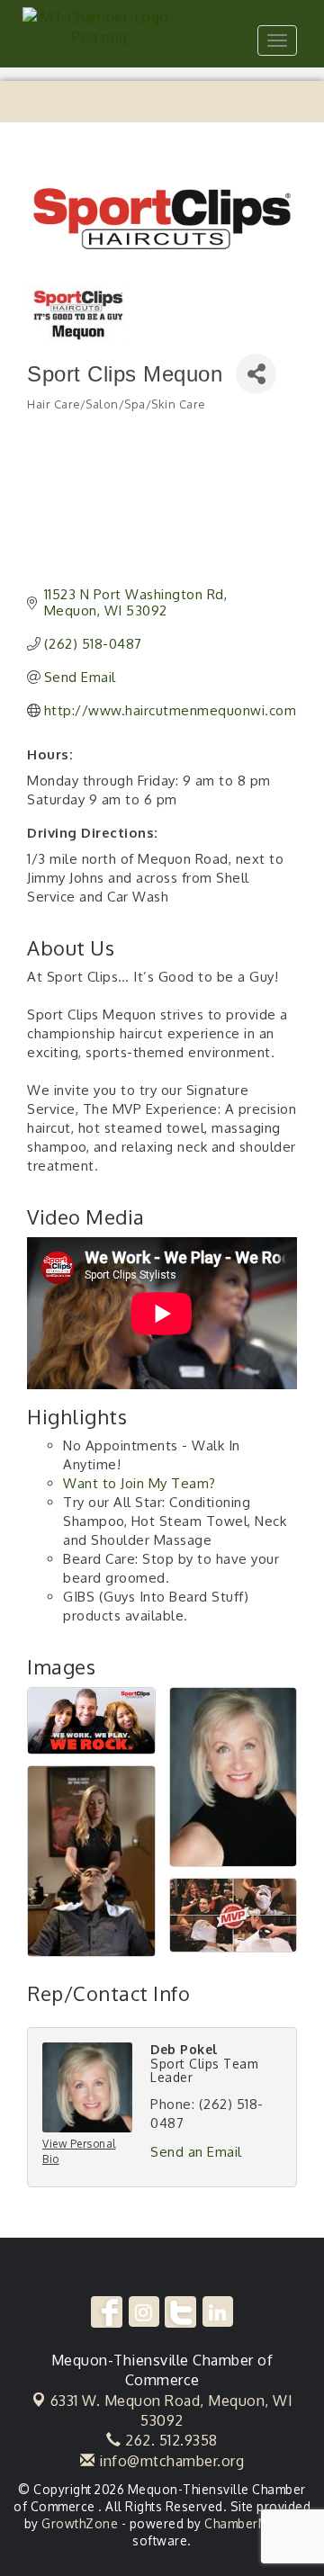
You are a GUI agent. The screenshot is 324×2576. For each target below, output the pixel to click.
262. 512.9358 (170, 2440)
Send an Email (196, 2152)
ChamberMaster (252, 2523)
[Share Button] (256, 374)
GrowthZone (80, 2523)
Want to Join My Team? (139, 1483)
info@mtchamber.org (170, 2461)
